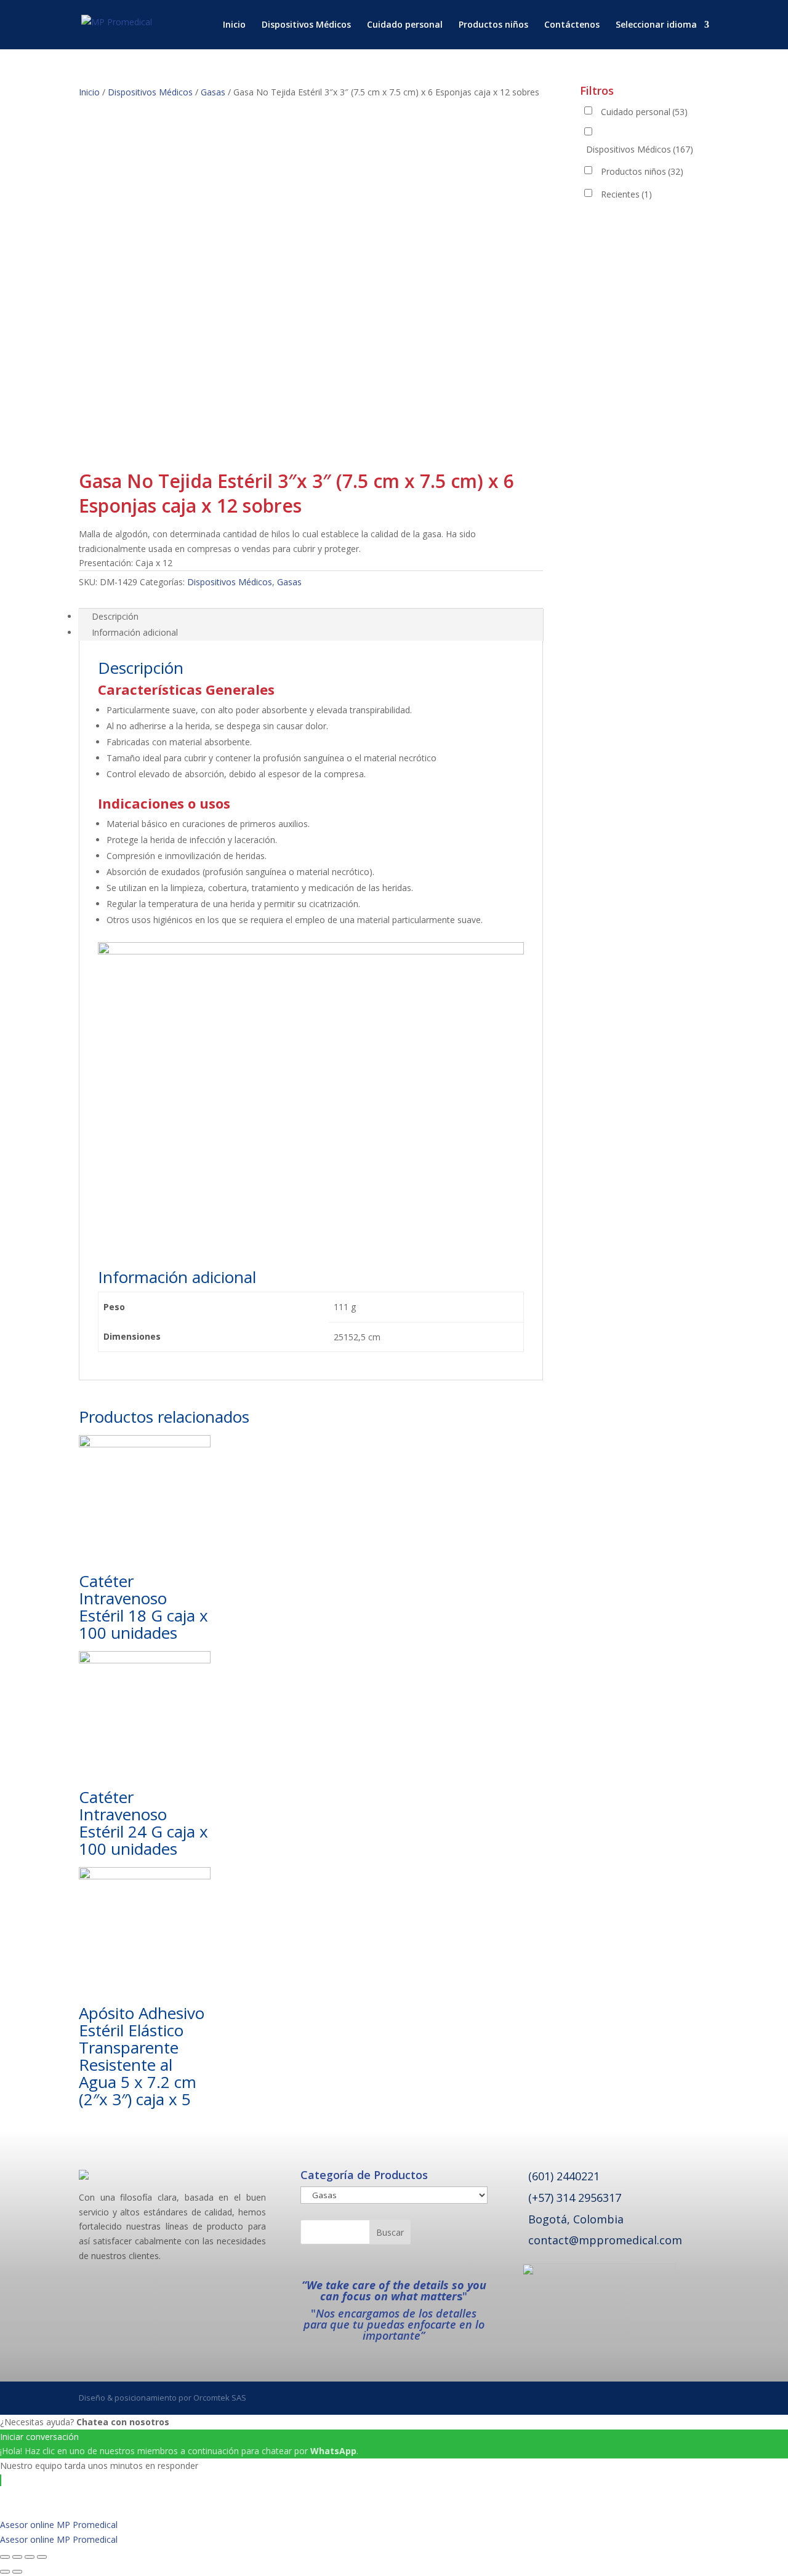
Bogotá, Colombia (576, 2219)
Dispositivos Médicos (306, 25)
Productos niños (493, 25)
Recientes (626, 194)
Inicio (234, 25)
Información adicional (135, 632)
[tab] (311, 617)
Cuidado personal (405, 25)
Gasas (213, 92)
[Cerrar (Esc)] (5, 2557)
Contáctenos (572, 25)
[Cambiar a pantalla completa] (30, 2557)
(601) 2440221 (564, 2176)
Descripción (115, 616)
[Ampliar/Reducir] (42, 2557)
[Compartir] (17, 2557)
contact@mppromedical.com (605, 2240)
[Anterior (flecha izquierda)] (5, 2572)
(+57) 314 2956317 (575, 2198)
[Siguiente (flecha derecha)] (17, 2572)
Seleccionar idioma (656, 25)
